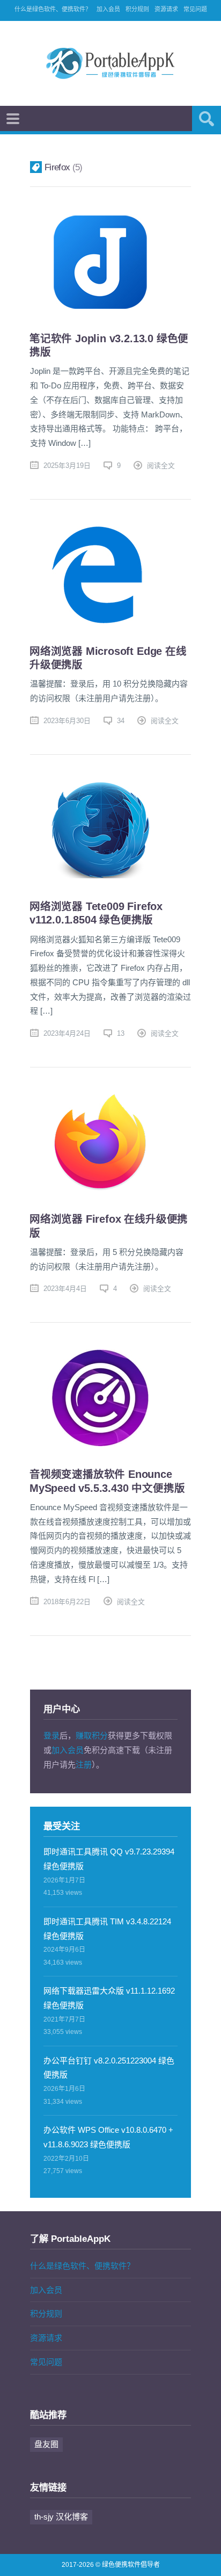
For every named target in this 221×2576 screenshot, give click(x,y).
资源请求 (166, 9)
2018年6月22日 (67, 1602)
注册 (84, 1765)
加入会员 (108, 9)
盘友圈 (46, 2444)
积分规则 (137, 9)
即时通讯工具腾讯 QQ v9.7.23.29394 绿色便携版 (109, 1859)
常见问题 (195, 9)
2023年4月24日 (67, 1033)
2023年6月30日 (67, 721)
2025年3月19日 (67, 466)
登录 (51, 1736)
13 (121, 1033)
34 (121, 721)
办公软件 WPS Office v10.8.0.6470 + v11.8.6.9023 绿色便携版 (108, 2137)
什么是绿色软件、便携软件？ (53, 9)
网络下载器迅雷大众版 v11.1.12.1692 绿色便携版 (109, 1998)
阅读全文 (161, 466)
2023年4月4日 (65, 1289)
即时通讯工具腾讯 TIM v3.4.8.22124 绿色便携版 (107, 1929)
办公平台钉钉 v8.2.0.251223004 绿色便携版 (109, 2068)
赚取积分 (92, 1736)
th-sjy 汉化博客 (61, 2517)
